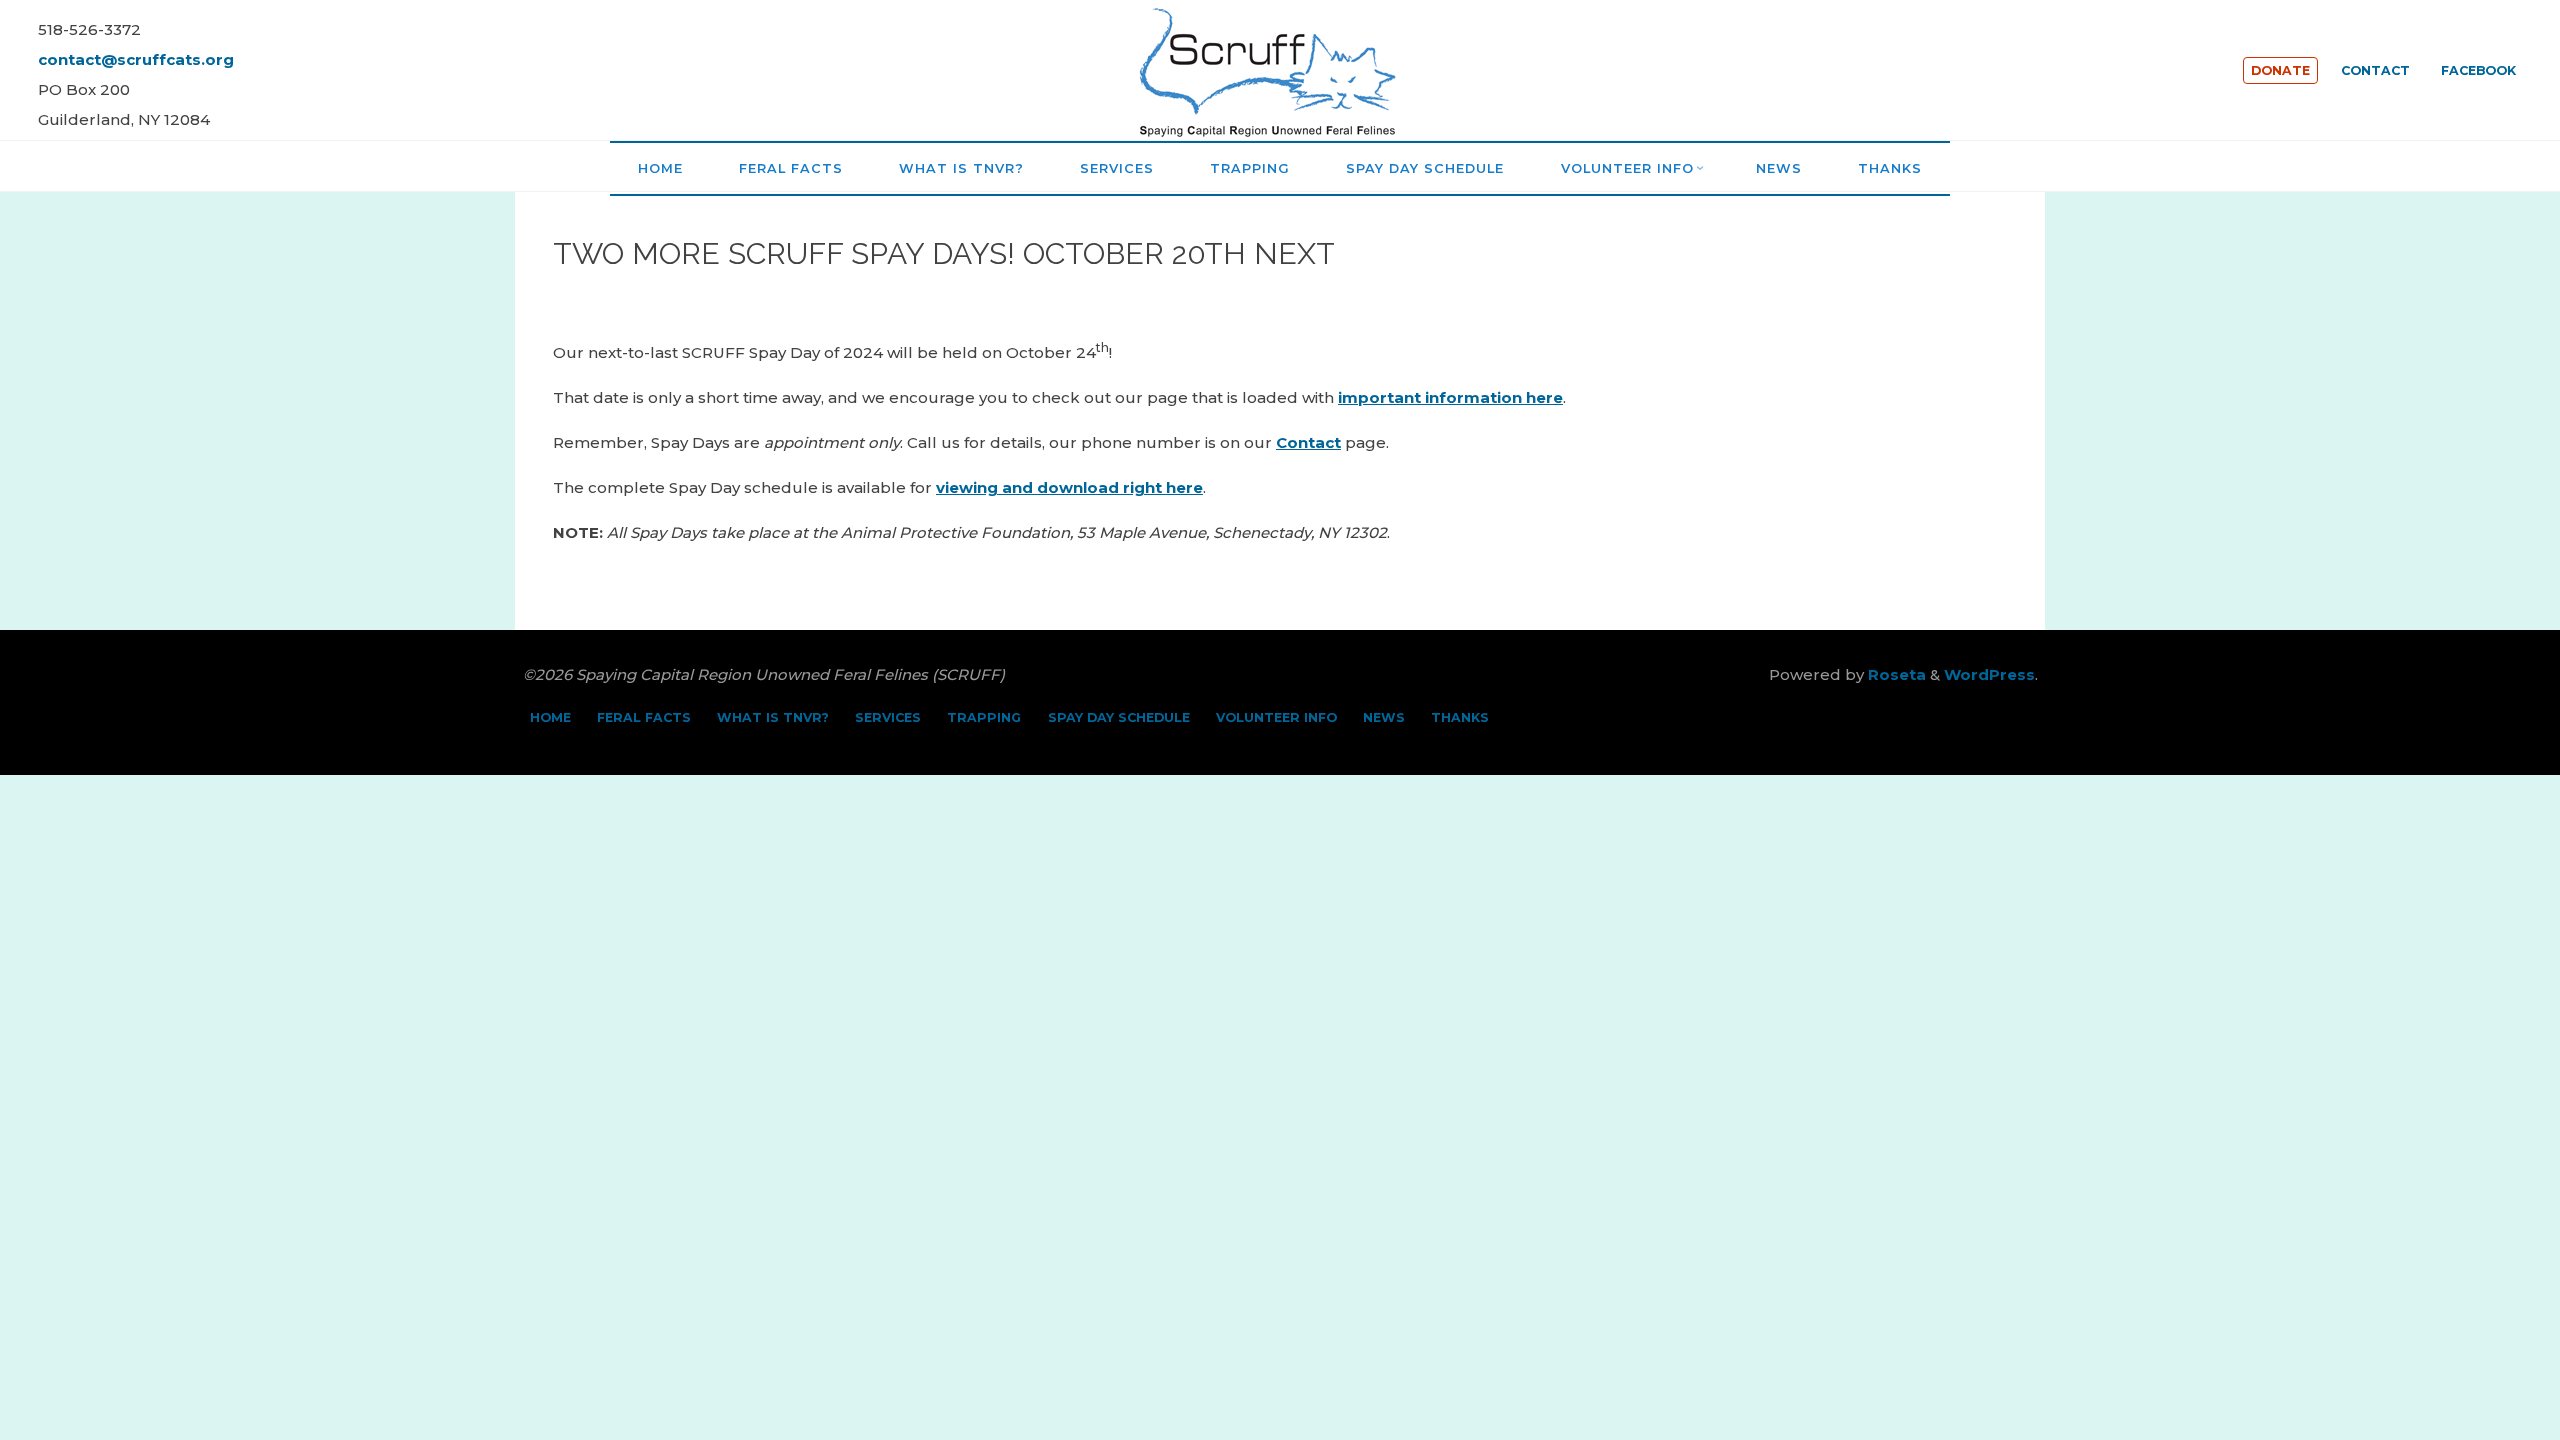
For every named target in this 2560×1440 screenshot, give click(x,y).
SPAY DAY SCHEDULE (1119, 717)
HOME (550, 717)
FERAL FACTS (644, 717)
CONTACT (2375, 70)
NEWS (1384, 717)
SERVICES (888, 717)
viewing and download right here (1069, 487)
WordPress (1989, 674)
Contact (1308, 442)
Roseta (1895, 674)
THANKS (1460, 717)
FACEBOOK (2478, 70)
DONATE (2280, 70)
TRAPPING (984, 717)
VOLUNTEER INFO (1276, 717)
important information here (1450, 397)
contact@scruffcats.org (136, 59)
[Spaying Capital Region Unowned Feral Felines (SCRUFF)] (1280, 68)
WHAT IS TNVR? (773, 717)
